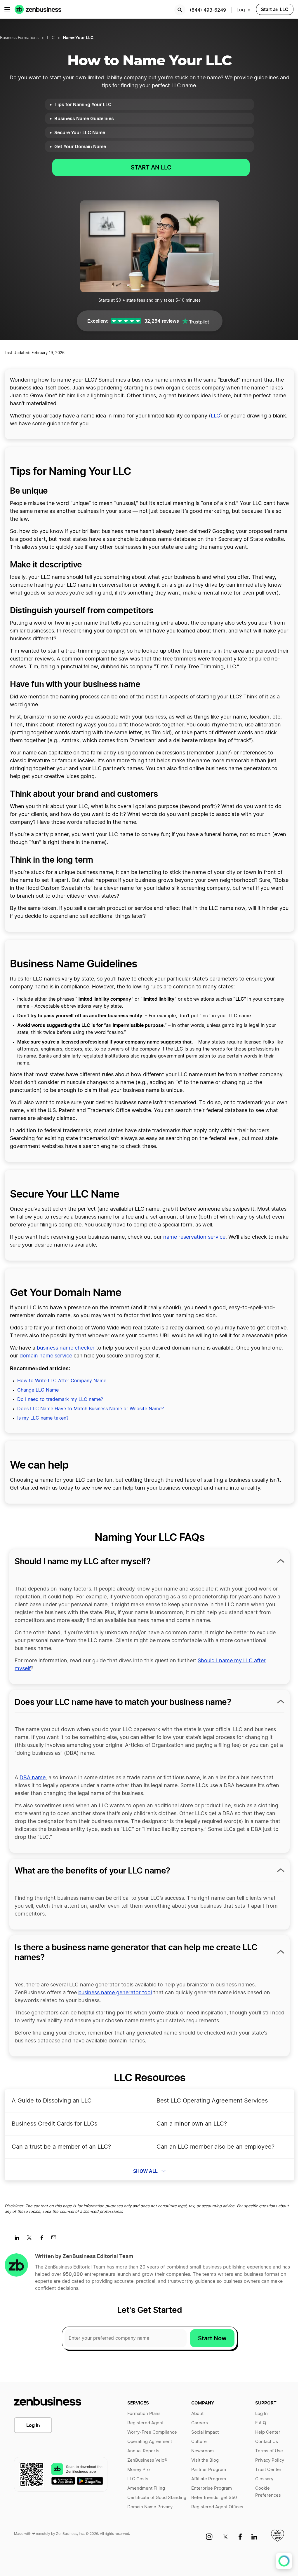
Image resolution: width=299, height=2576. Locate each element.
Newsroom (202, 2451)
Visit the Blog (205, 2460)
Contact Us (267, 2442)
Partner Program (209, 2470)
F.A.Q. (261, 2423)
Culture (199, 2442)
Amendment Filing (146, 2488)
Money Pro (139, 2470)
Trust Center (268, 2470)
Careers (200, 2423)
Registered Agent (145, 2423)
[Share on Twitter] (31, 2239)
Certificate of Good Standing (157, 2498)
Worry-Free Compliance (152, 2432)
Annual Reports (143, 2451)
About (197, 2414)
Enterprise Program (212, 2488)
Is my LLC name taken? (43, 1418)
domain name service (46, 1356)
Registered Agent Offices (217, 2507)
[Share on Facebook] (44, 2239)
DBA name (33, 1778)
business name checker (66, 1348)
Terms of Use (269, 2451)
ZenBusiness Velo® (147, 2460)
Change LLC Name (38, 1390)
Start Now (212, 2338)
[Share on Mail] (56, 2239)
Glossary (264, 2479)
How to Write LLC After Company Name (62, 1381)
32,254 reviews (162, 321)
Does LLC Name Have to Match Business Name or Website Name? (91, 1409)
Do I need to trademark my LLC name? (60, 1399)
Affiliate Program (209, 2479)
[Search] (180, 10)
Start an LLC (275, 9)
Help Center (268, 2432)
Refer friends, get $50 (214, 2498)
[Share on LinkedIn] (19, 2239)
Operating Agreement (150, 2442)
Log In (33, 2425)
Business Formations (19, 38)
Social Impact (205, 2432)
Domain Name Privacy (150, 2507)
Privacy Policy (270, 2460)
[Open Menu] (7, 9)
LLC (51, 38)
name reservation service (194, 1237)
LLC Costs (138, 2479)
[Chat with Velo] (284, 2561)
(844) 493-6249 (208, 10)
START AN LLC (151, 167)
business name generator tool (115, 1993)
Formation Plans (144, 2414)
